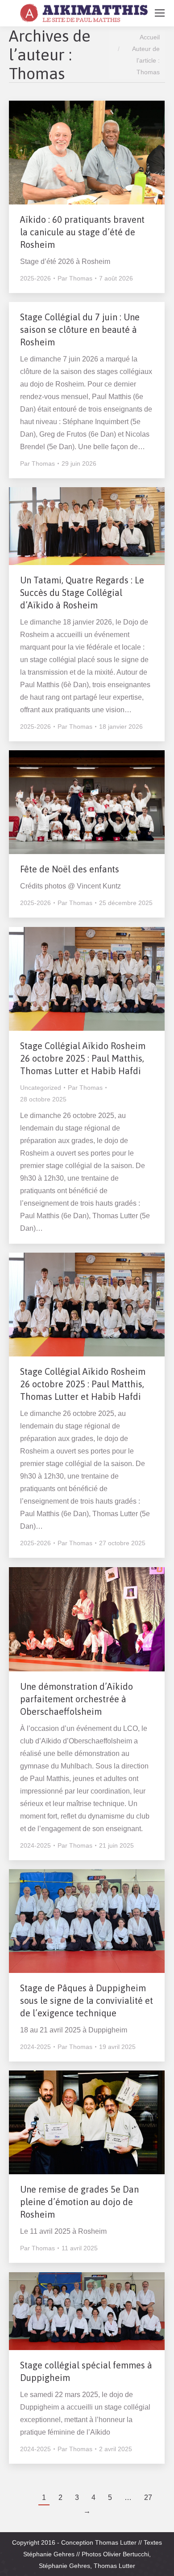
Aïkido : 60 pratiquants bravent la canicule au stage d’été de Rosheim (82, 232)
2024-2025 (35, 1845)
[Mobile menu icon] (160, 13)
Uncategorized (41, 1088)
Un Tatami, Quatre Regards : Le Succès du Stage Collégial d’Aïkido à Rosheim (82, 593)
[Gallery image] (87, 153)
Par (75, 278)
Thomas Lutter (116, 2542)
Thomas (37, 73)
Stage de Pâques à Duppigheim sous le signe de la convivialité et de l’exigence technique (87, 2000)
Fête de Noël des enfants (70, 869)
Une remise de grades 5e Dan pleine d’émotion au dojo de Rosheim (79, 2202)
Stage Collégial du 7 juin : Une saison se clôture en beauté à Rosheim (80, 329)
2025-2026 (35, 278)
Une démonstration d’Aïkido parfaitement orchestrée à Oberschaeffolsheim (77, 1699)
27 (148, 2497)
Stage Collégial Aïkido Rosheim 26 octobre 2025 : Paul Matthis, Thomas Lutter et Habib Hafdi (83, 1058)
